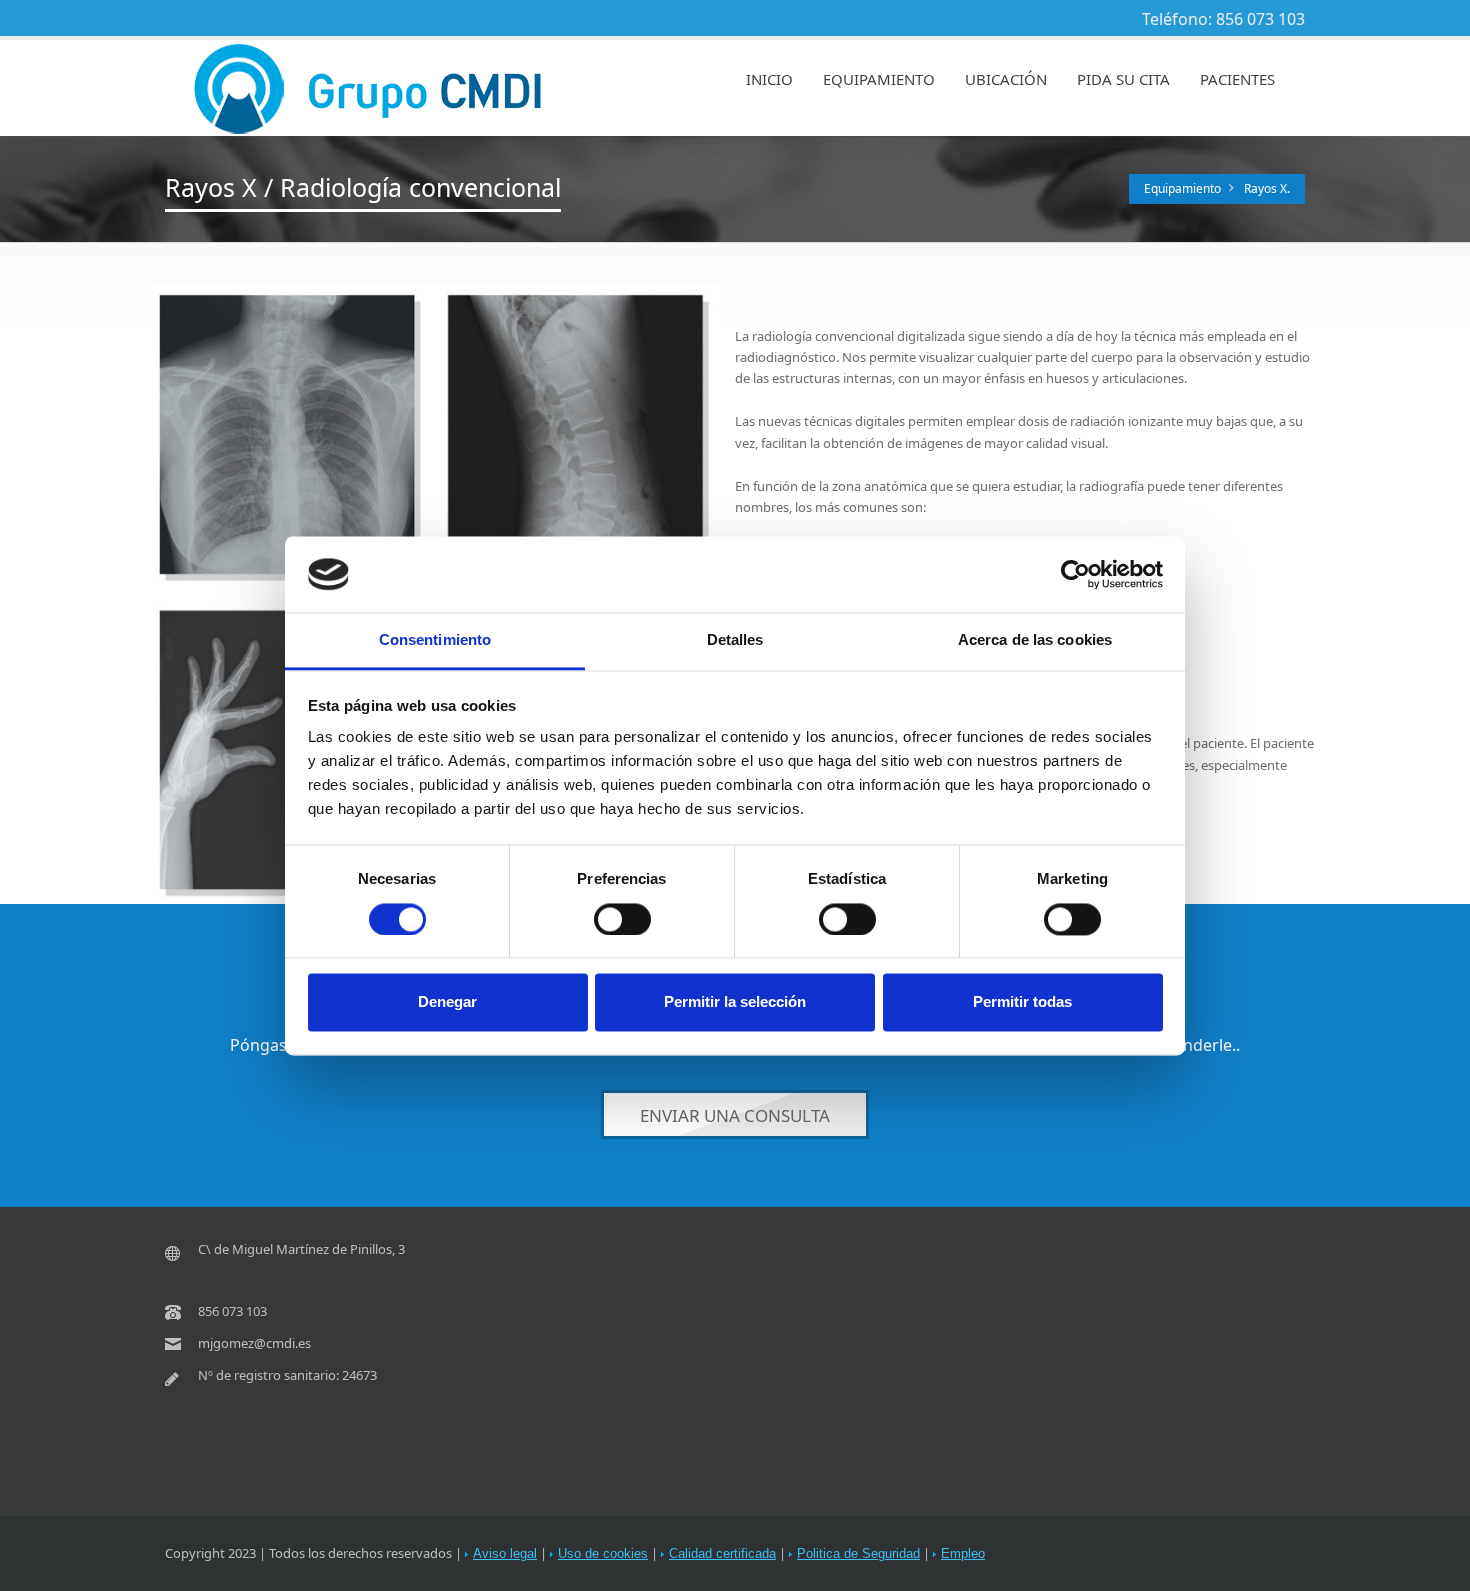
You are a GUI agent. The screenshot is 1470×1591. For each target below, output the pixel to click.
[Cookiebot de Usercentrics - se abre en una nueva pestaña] (1075, 574)
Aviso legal (505, 1553)
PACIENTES (1237, 79)
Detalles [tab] (735, 640)
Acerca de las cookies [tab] (1035, 640)
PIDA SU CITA (1123, 79)
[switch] (622, 919)
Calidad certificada (722, 1553)
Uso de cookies (603, 1553)
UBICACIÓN (1006, 79)
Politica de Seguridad (858, 1553)
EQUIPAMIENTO (879, 79)
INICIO (769, 79)
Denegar (447, 1002)
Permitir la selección (735, 1002)
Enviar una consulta (735, 1116)
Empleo (963, 1553)
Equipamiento (1182, 188)
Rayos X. (1267, 188)
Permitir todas (1022, 1002)
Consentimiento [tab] (435, 640)
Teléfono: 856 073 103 (1223, 19)
